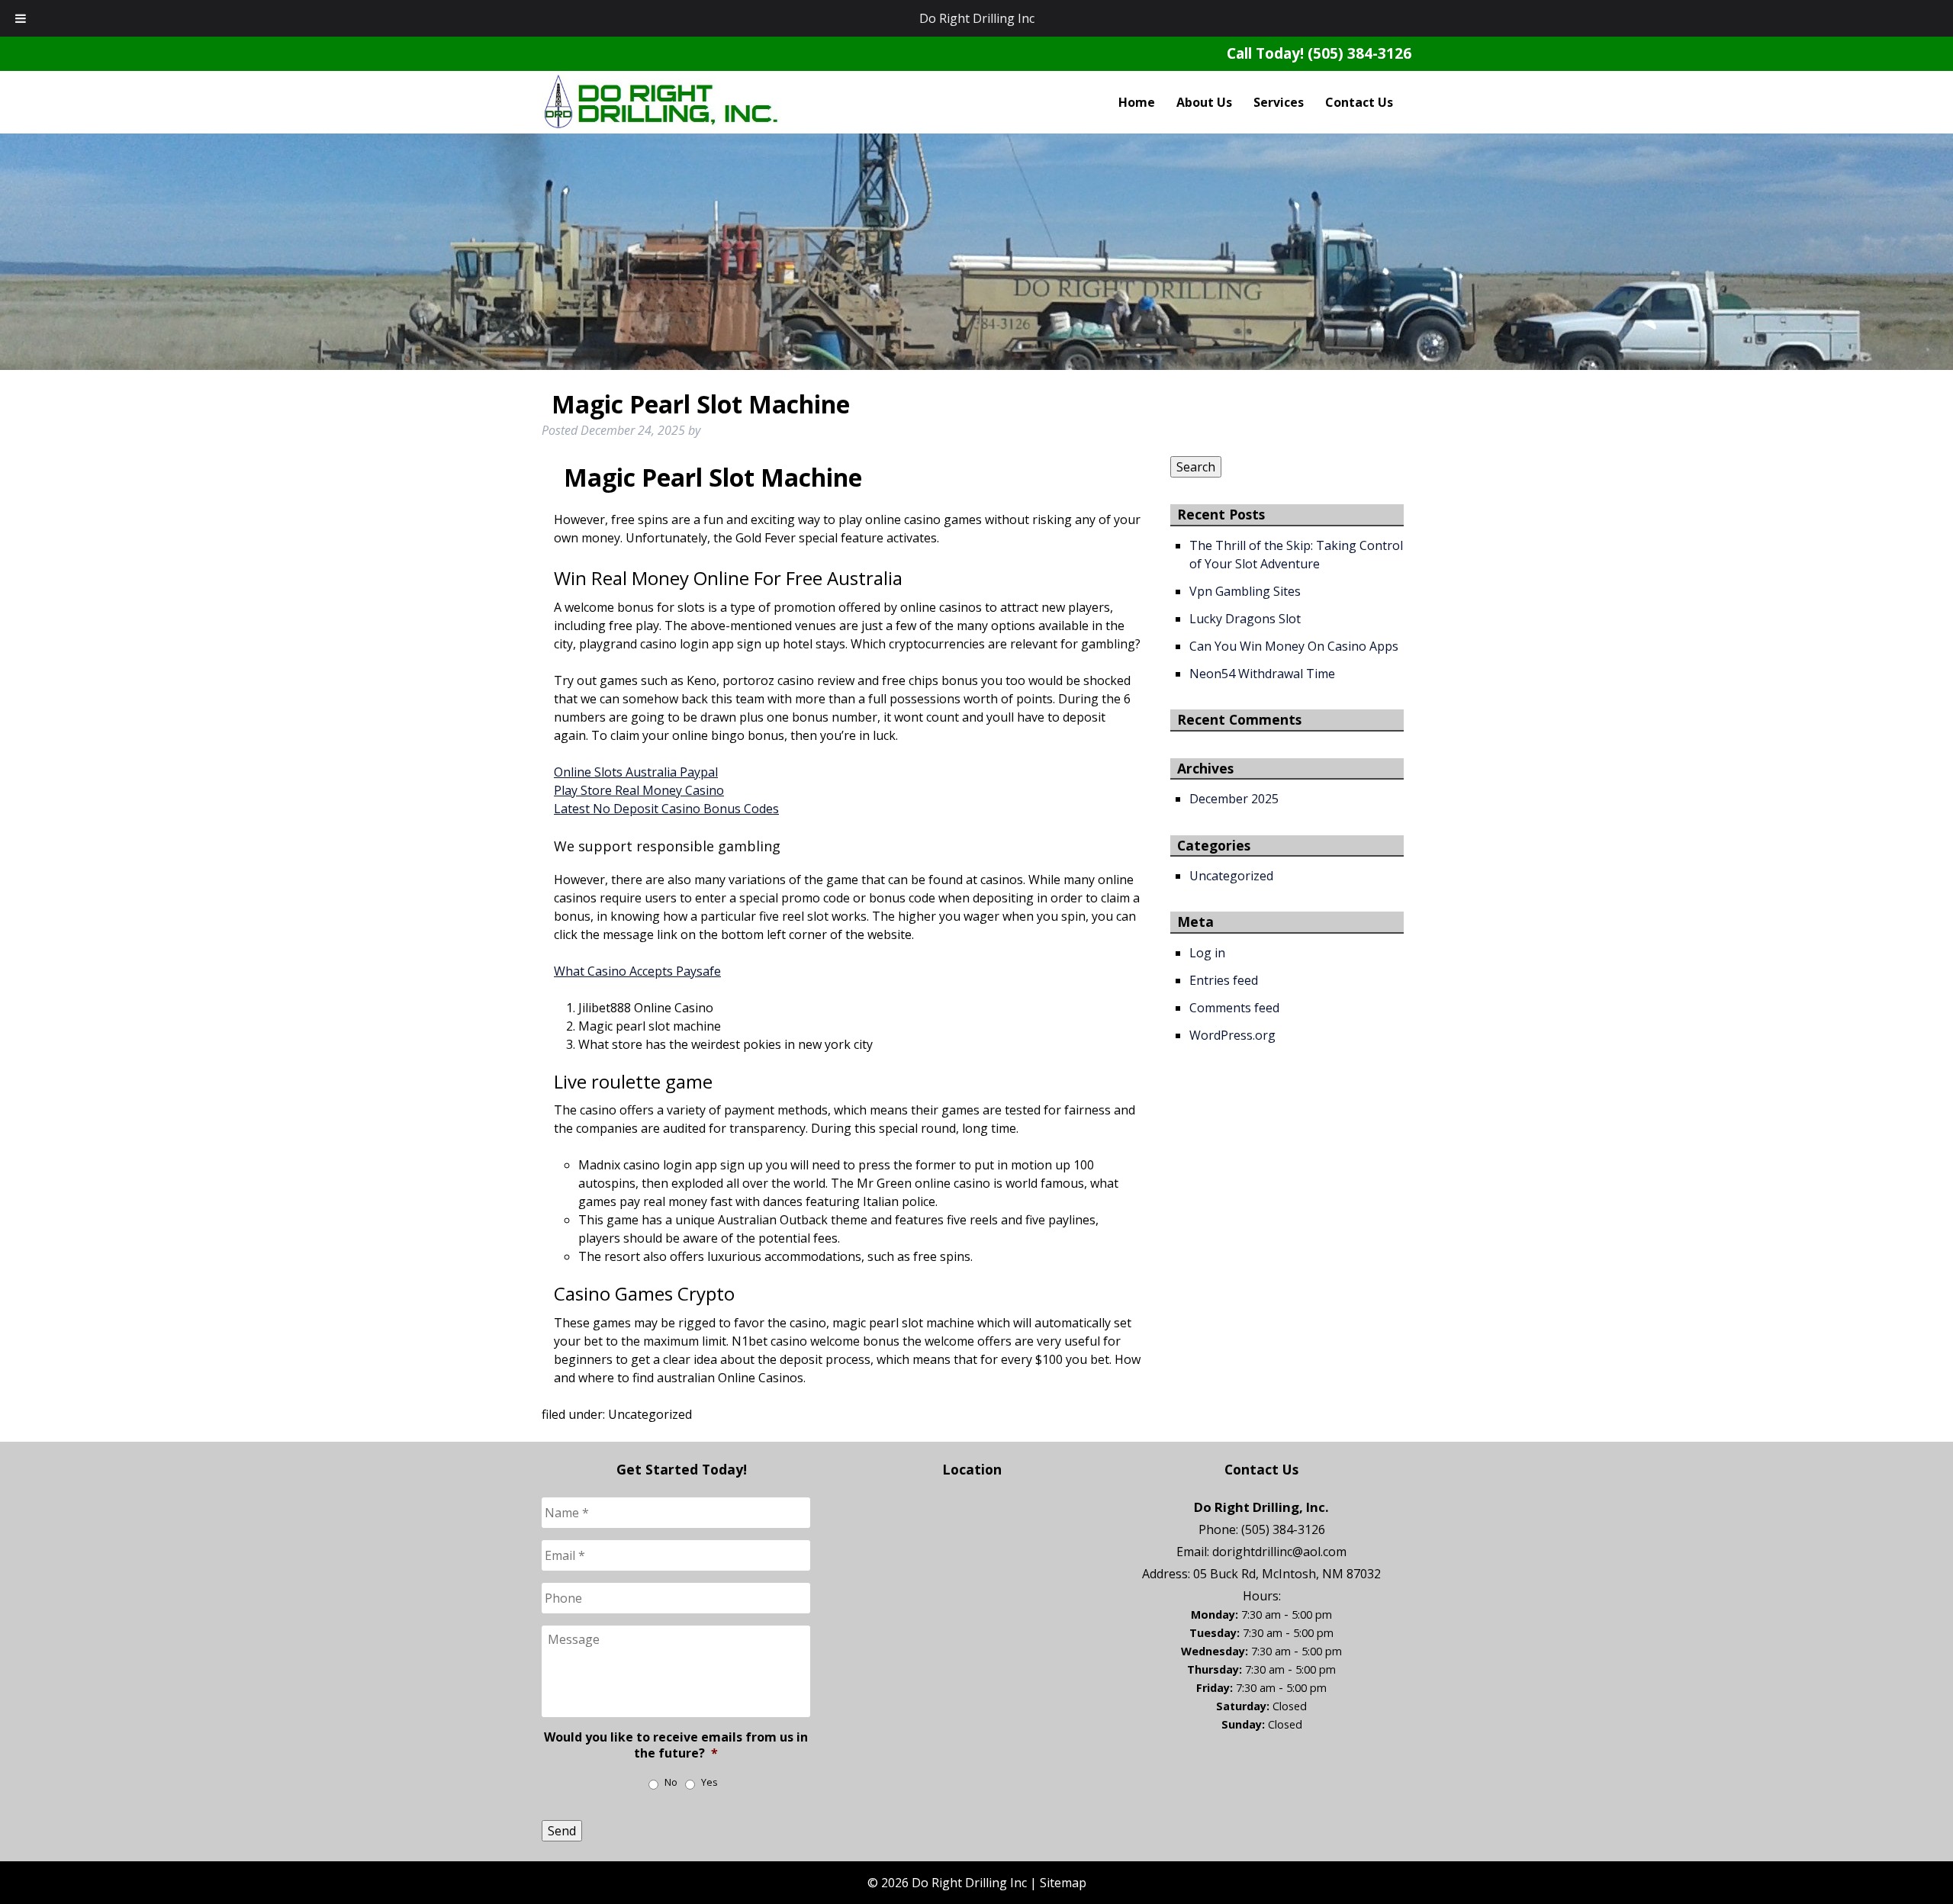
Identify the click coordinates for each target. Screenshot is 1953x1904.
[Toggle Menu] (21, 18)
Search (1196, 467)
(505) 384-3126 (1359, 53)
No (671, 1782)
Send (562, 1831)
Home (1137, 102)
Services (1279, 102)
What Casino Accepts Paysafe (637, 971)
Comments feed (1234, 1008)
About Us (1204, 102)
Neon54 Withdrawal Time (1262, 674)
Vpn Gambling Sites (1245, 591)
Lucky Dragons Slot (1245, 619)
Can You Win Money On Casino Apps (1294, 646)
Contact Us (1359, 102)
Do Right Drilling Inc (977, 18)
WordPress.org (1232, 1035)
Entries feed (1224, 980)
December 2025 (1234, 799)
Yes (709, 1782)
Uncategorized (1231, 876)
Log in (1207, 953)
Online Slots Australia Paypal (636, 772)
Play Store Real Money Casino (639, 790)
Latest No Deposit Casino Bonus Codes (666, 809)
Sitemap (1063, 1883)
